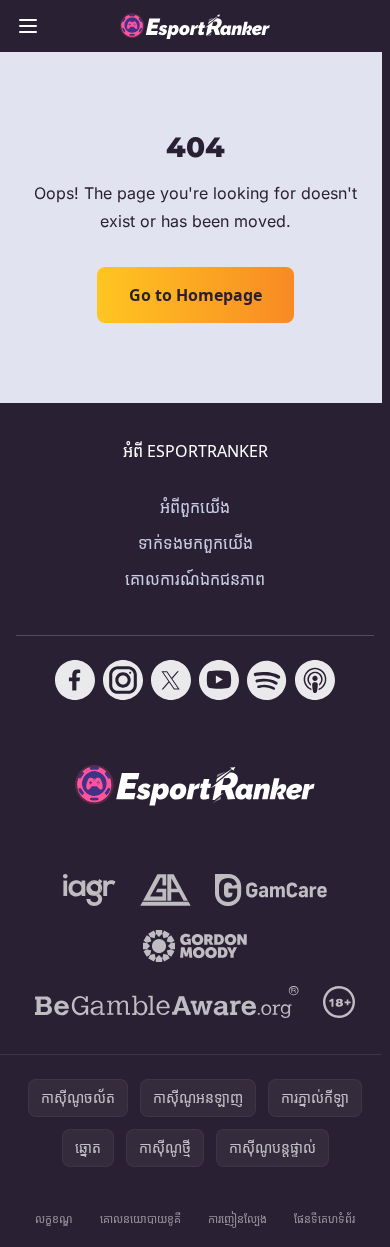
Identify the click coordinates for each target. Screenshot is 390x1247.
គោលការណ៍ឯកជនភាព (195, 579)
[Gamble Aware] (167, 1002)
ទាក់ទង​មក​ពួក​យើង (195, 543)
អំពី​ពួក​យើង (195, 507)
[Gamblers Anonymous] (165, 890)
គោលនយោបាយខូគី (140, 1218)
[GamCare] (270, 890)
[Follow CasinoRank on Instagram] (123, 680)
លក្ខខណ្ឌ (54, 1218)
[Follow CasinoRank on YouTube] (219, 680)
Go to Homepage (195, 295)
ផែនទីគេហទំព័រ (324, 1218)
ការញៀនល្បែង (237, 1218)
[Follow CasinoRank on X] (171, 680)
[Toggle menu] (28, 26)
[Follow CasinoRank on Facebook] (75, 680)
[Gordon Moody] (195, 946)
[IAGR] (89, 890)
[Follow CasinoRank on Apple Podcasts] (315, 680)
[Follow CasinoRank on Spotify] (267, 680)
